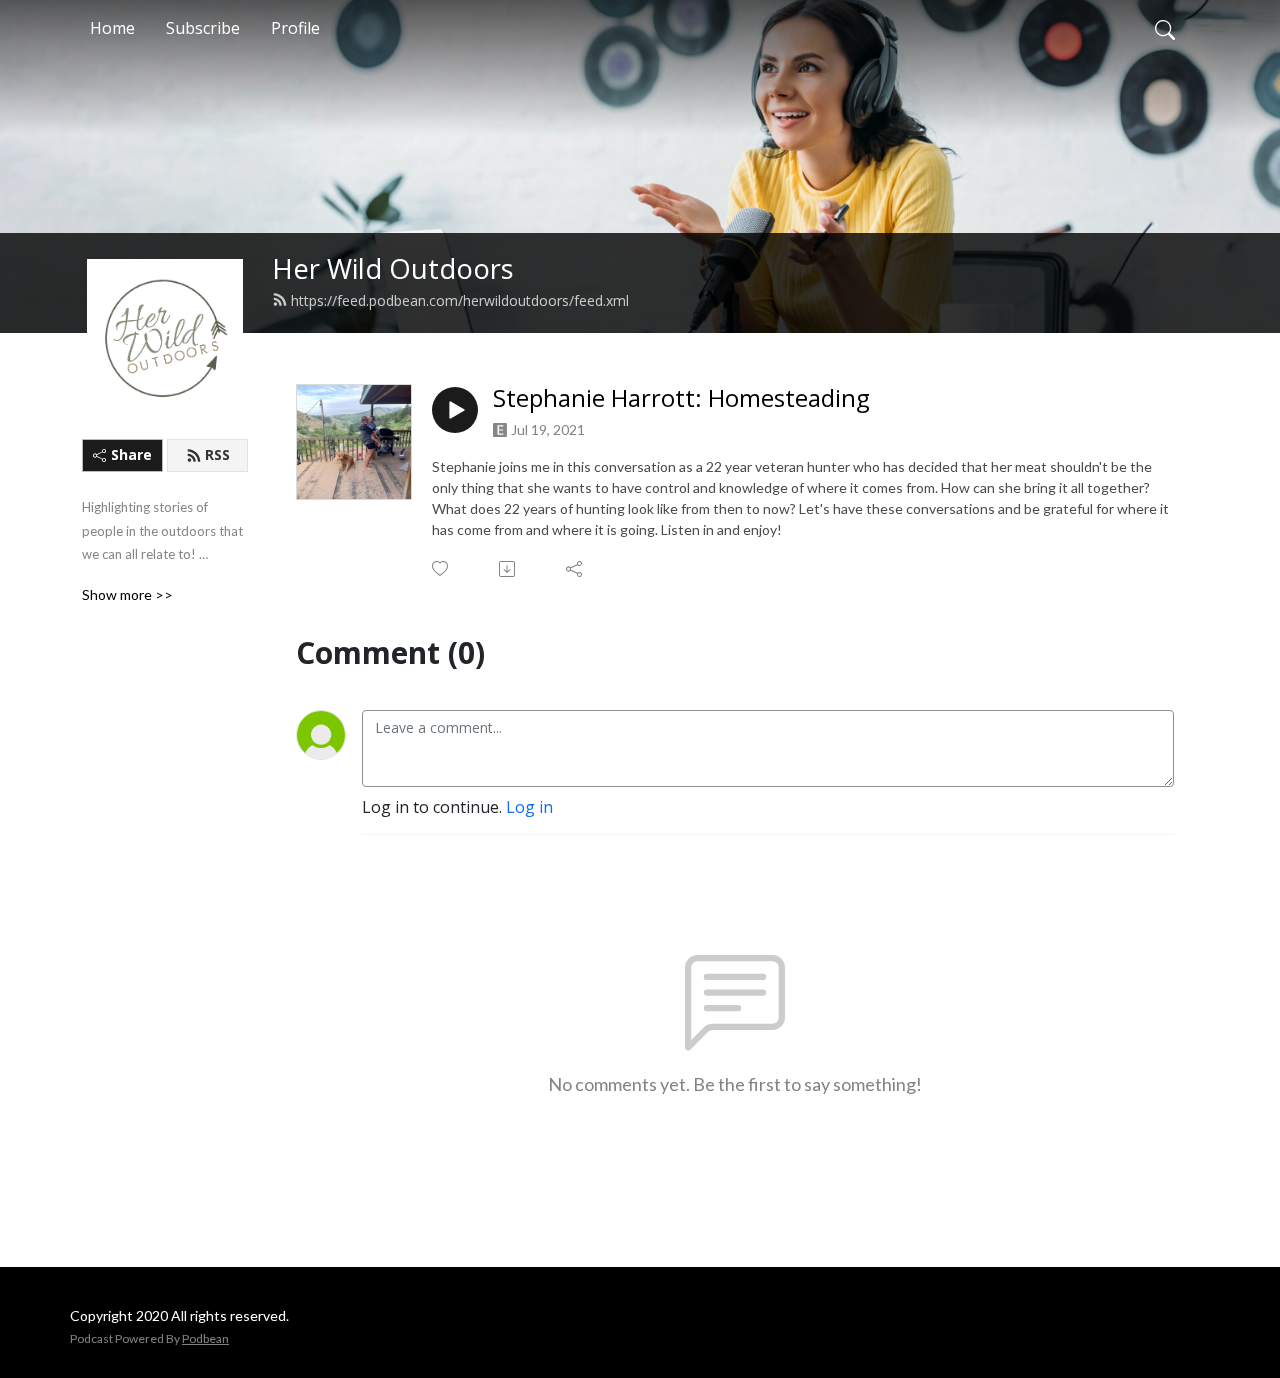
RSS (217, 454)
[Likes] (441, 568)
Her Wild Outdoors (393, 268)
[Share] (575, 569)
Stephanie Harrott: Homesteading (681, 398)
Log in (529, 807)
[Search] (1165, 28)
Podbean (205, 1338)
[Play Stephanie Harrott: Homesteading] (455, 410)
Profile (295, 28)
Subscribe (203, 28)
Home (112, 28)
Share (131, 454)
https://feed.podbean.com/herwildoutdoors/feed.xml (460, 300)
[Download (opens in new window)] (508, 569)
